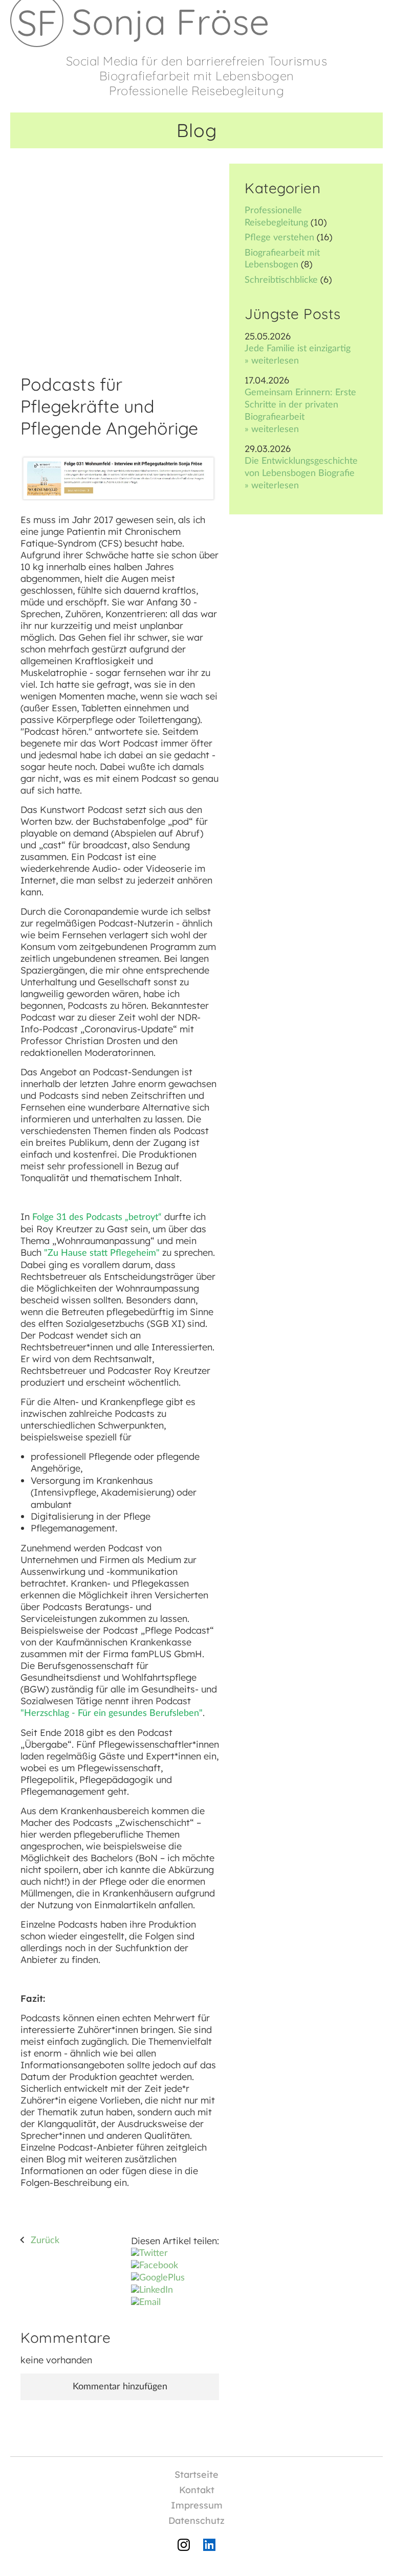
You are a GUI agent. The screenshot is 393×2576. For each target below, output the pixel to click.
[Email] (146, 2302)
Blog (197, 130)
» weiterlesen (272, 361)
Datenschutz (196, 2521)
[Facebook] (155, 2266)
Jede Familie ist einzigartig (298, 349)
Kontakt (197, 2490)
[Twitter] (149, 2253)
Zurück (45, 2241)
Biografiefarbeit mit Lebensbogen (197, 76)
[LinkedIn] (152, 2290)
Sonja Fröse (171, 21)
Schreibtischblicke (281, 280)
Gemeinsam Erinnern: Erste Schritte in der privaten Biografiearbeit (300, 405)
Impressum (197, 2505)
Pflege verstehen (279, 238)
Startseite (196, 2475)
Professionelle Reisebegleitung (196, 91)
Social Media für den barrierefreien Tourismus (197, 61)
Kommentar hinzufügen (120, 2387)
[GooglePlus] (158, 2278)
